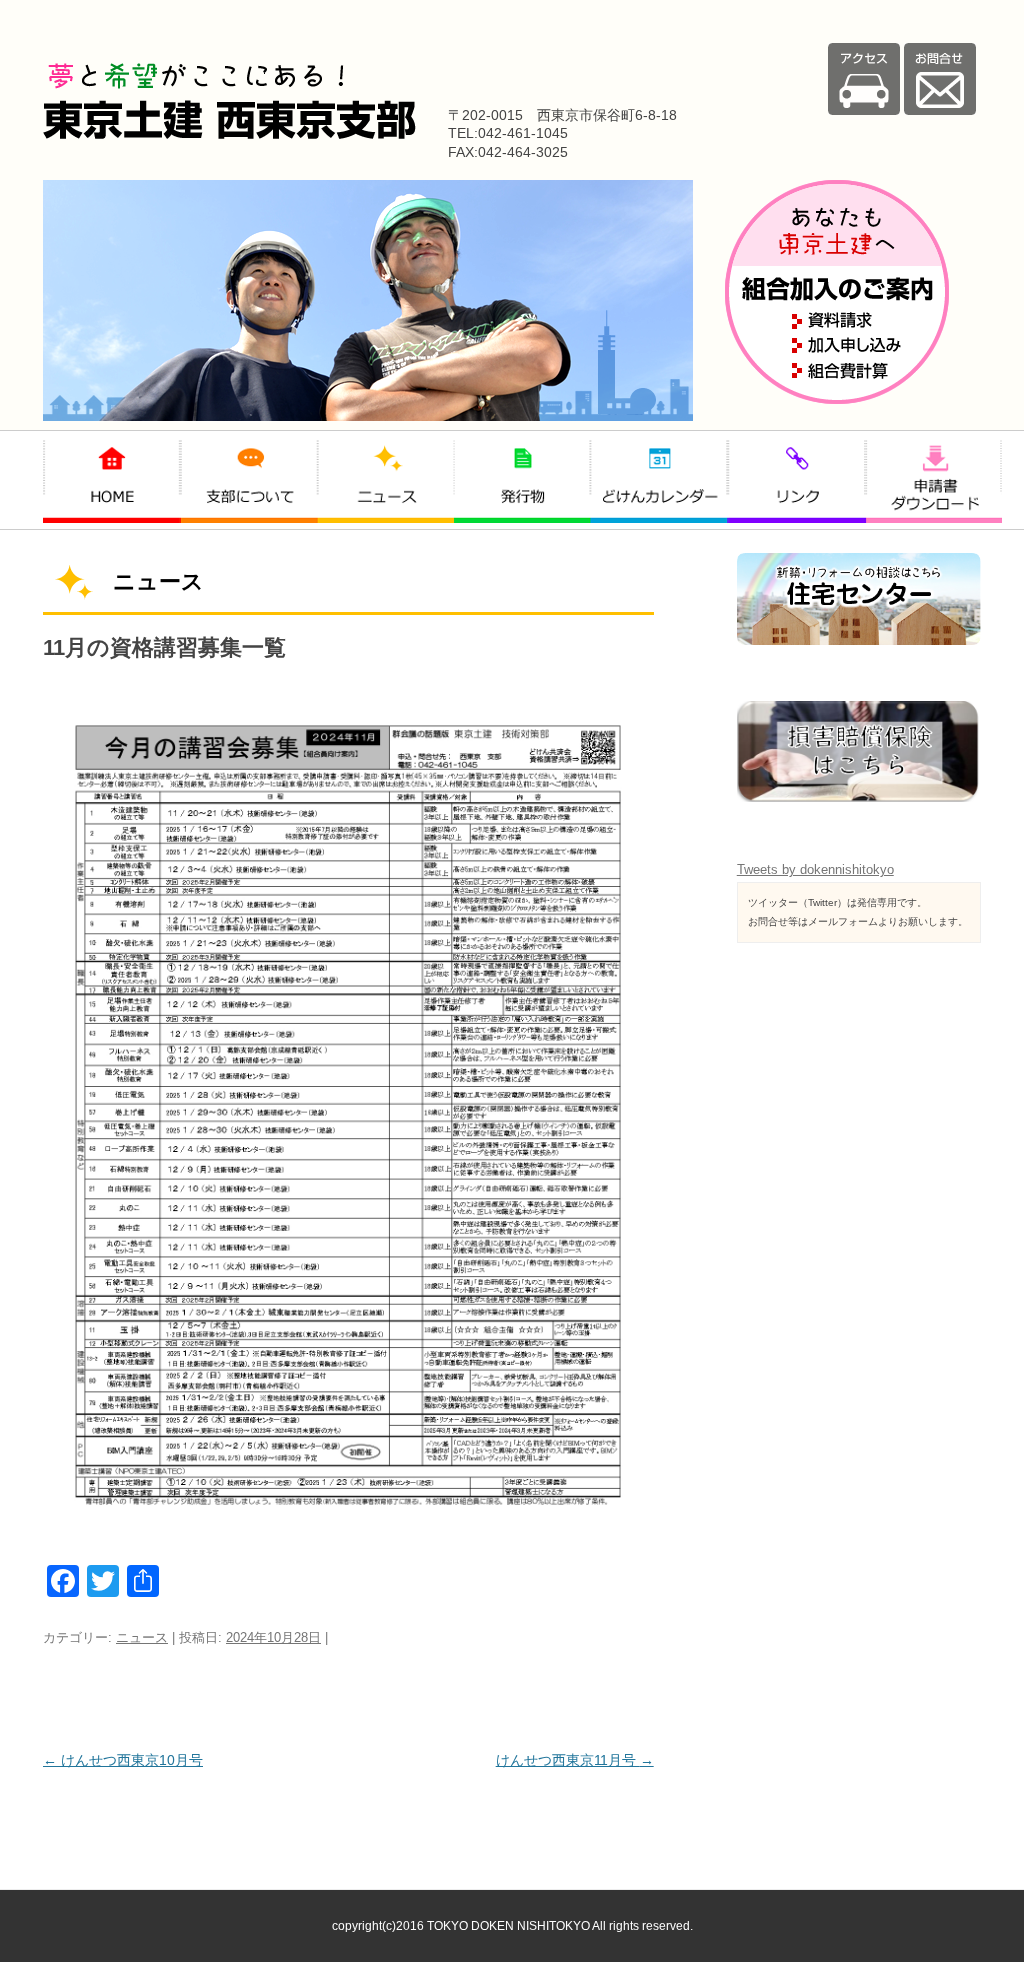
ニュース (142, 1637)
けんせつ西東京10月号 (123, 1760)
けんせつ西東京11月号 (575, 1760)
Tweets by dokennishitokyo (815, 869)
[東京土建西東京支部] (229, 134)
